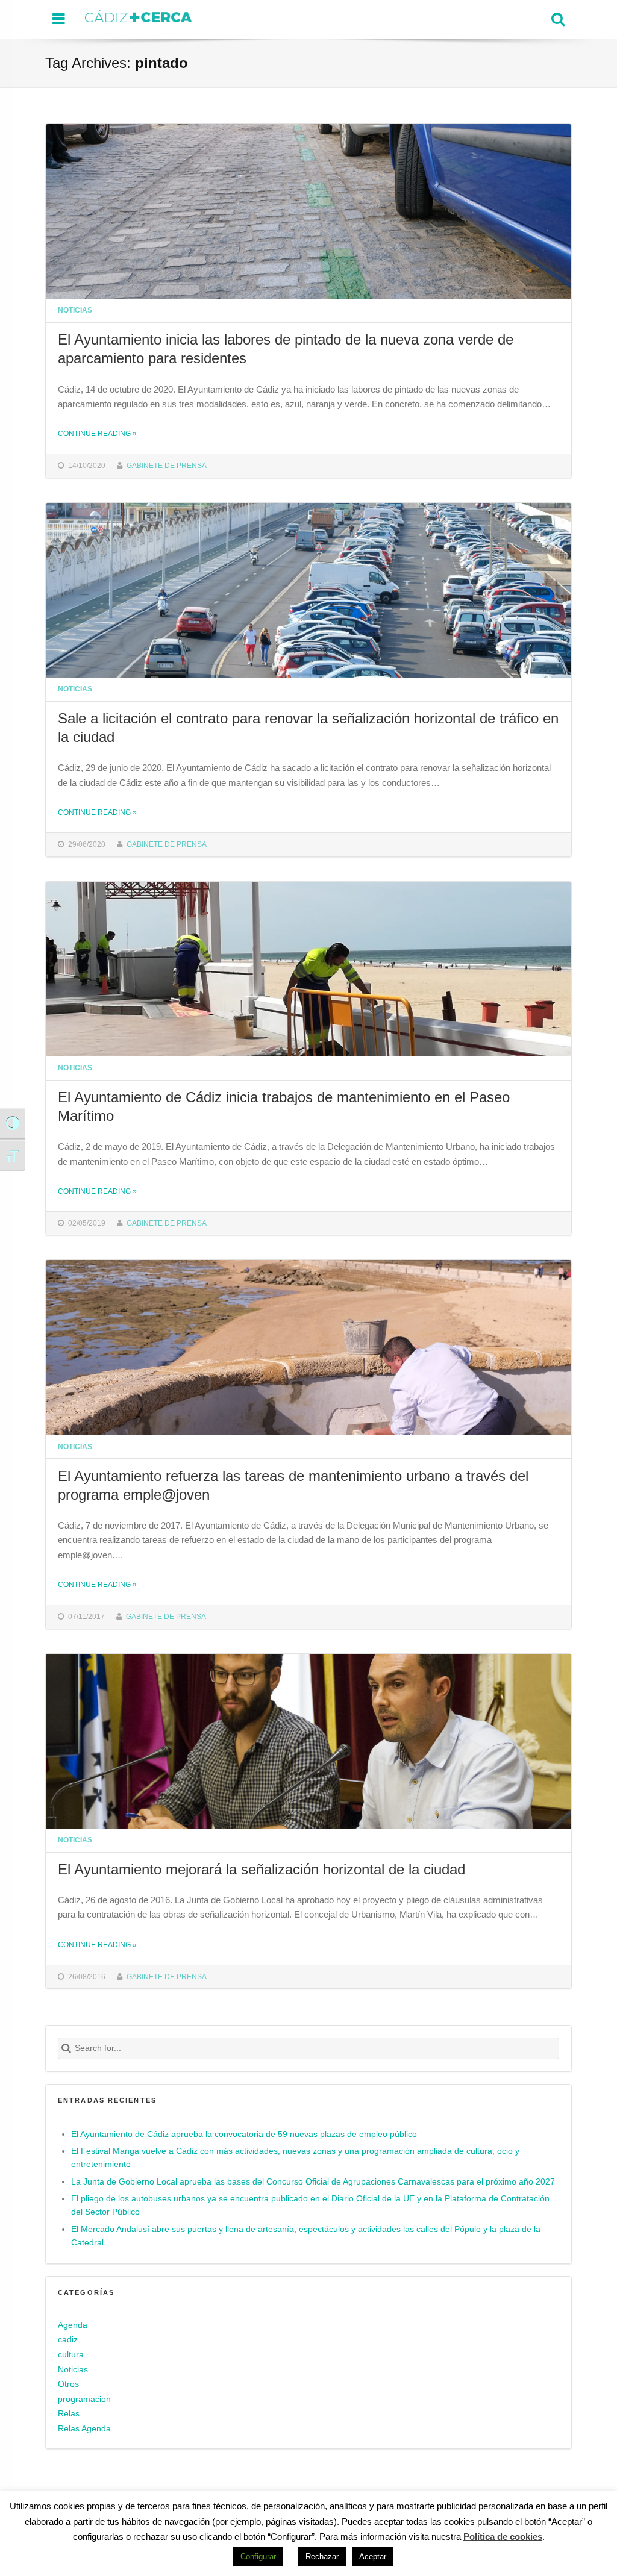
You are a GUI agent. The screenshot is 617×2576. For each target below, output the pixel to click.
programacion (84, 2399)
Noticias (75, 310)
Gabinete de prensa (167, 465)
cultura (71, 2355)
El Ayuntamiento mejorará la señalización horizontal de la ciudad (262, 1869)
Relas (69, 2414)
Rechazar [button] (322, 2556)
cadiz (68, 2340)
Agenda (73, 2325)
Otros (68, 2384)
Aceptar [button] (373, 2556)
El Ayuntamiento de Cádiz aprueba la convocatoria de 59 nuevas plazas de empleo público (244, 2134)
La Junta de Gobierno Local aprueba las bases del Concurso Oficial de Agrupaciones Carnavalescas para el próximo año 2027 (313, 2182)
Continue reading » (97, 433)
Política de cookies (503, 2537)
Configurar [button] (258, 2556)
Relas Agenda (84, 2429)
